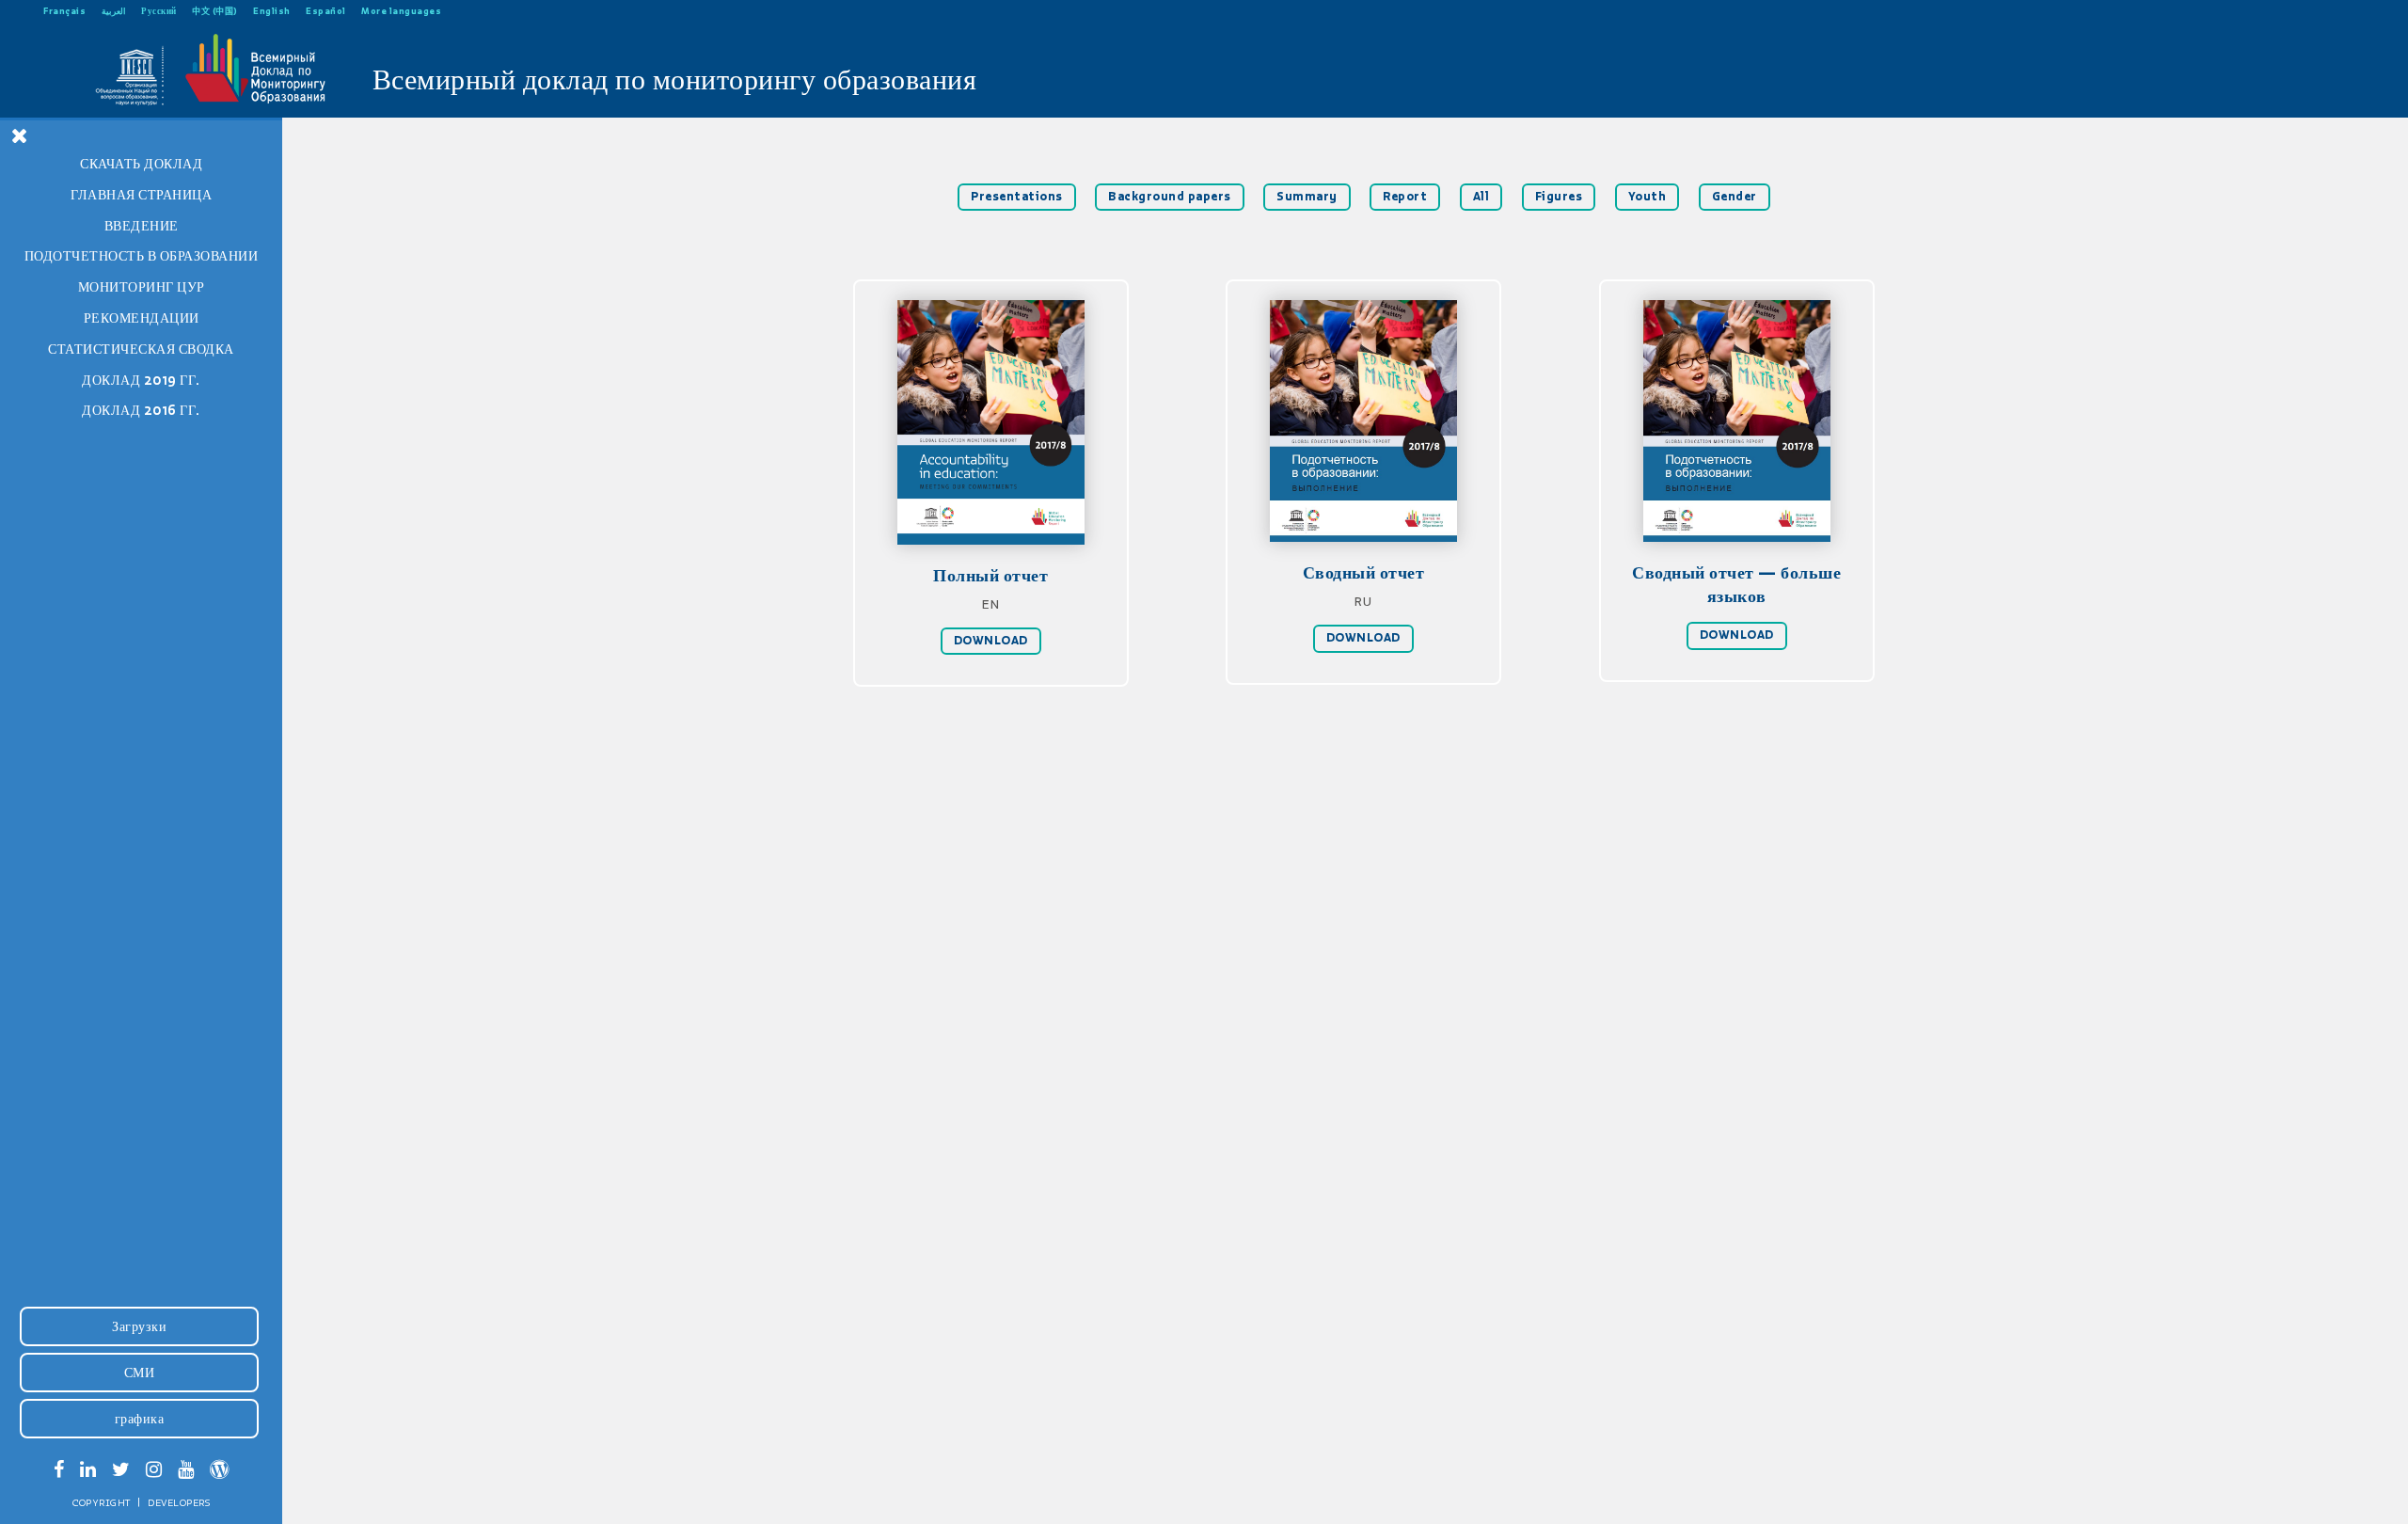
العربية (114, 11)
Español (326, 11)
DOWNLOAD (991, 641)
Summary (1307, 197)
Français (64, 11)
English (272, 11)
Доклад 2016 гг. (141, 410)
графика (140, 1419)
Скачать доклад (141, 164)
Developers (179, 1502)
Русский (159, 11)
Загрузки (139, 1326)
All (1481, 197)
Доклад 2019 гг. (141, 380)
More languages (401, 11)
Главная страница (141, 195)
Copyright (102, 1502)
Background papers (1170, 197)
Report (1405, 197)
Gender (1735, 197)
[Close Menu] (20, 135)
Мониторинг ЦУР (142, 287)
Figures (1559, 197)
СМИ (140, 1373)
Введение (142, 226)
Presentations (1017, 197)
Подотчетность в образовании (142, 256)
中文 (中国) (215, 11)
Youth (1648, 197)
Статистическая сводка (141, 349)
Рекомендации (142, 318)
